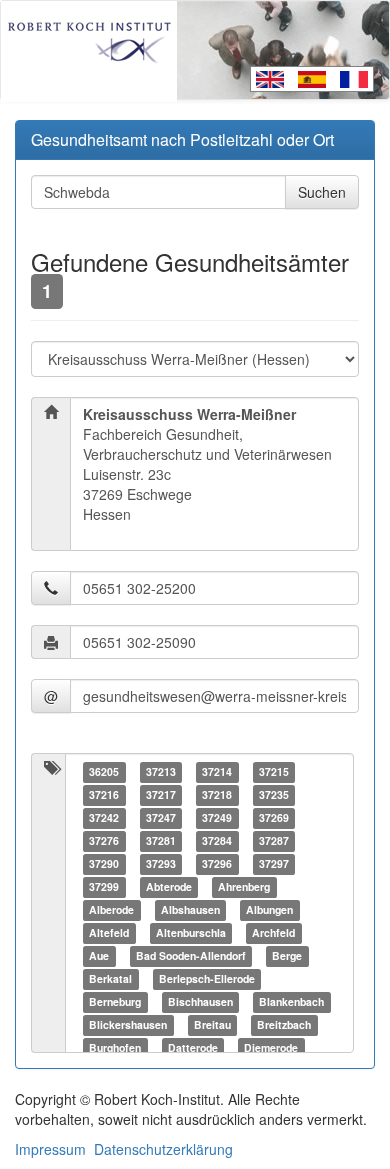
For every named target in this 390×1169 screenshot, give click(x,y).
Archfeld (273, 932)
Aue (99, 955)
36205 (104, 771)
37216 (104, 794)
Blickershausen (128, 1024)
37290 (104, 863)
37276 (104, 840)
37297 (274, 863)
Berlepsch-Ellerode (207, 978)
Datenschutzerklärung (163, 1149)
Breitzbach (284, 1024)
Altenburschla (191, 932)
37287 (274, 840)
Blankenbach (291, 1001)
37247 (161, 817)
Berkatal (110, 978)
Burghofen (115, 1047)
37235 (274, 794)
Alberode (111, 909)
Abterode (169, 886)
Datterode (193, 1047)
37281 (161, 840)
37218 (217, 794)
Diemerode (271, 1047)
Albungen (269, 909)
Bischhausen (200, 1001)
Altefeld (109, 932)
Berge (287, 955)
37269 (274, 817)
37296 (217, 863)
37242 (104, 817)
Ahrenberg (244, 886)
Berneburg (115, 1001)
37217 (161, 794)
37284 (217, 840)
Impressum (50, 1149)
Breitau (212, 1024)
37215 (274, 771)
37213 (161, 771)
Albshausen (190, 909)
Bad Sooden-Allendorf (191, 955)
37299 (104, 886)
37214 (217, 771)
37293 (161, 863)
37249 (217, 817)
